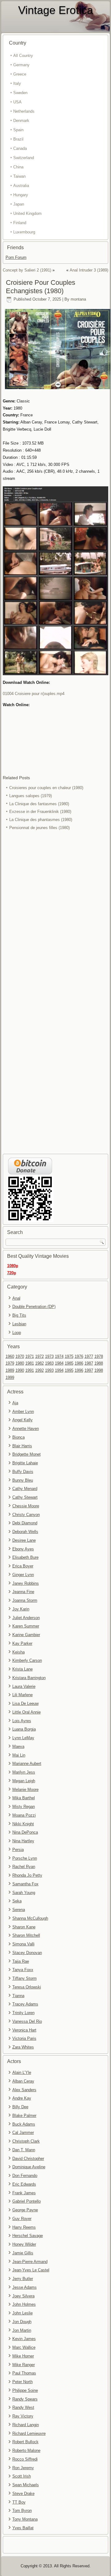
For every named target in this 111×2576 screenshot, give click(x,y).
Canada (20, 148)
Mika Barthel (24, 1798)
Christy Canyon (26, 1515)
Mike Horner (23, 2356)
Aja (15, 1403)
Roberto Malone (26, 2450)
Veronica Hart (24, 2030)
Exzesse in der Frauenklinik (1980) (40, 812)
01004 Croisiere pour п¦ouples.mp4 (34, 694)
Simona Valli (23, 1944)
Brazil (18, 139)
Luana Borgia (24, 1729)
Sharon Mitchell (26, 1935)
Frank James (24, 2193)
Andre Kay (22, 2098)
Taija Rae (21, 1961)
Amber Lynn (23, 1412)
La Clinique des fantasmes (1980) (39, 804)
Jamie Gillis (23, 2253)
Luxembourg (24, 232)
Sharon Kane (24, 1927)
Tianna (18, 1996)
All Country (23, 56)
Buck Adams (24, 2124)
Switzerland (24, 158)
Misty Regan (24, 1807)
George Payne (25, 2210)
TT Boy (19, 2502)
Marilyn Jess (24, 1772)
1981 (30, 1363)
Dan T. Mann (24, 2150)
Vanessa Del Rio (27, 2021)
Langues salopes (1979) (31, 796)
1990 (20, 1370)
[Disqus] (56, 914)
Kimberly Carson (27, 1660)
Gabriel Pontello (27, 2201)
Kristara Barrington (29, 1678)
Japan (19, 204)
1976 (79, 1356)
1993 (49, 1370)
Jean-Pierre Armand (30, 2262)
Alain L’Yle (22, 2072)
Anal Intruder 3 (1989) (89, 270)
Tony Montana (25, 2519)
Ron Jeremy (23, 2468)
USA (17, 102)
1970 (20, 1356)
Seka (17, 1901)
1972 (39, 1356)
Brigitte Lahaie (25, 1463)
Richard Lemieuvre (29, 2433)
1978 (99, 1356)
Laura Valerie (24, 1686)
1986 (79, 1363)
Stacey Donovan (27, 1953)
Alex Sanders (24, 2090)
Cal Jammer (23, 2133)
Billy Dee (20, 2107)
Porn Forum (16, 257)
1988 (99, 1363)
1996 (79, 1370)
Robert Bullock (25, 2442)
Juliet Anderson (26, 1618)
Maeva (18, 1746)
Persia (18, 1850)
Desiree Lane (24, 1540)
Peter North (23, 2382)
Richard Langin (26, 2425)
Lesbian (19, 1324)
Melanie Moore (25, 1790)
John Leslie (23, 2313)
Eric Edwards (24, 2184)
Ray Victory (23, 2416)
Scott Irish (22, 2476)
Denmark (21, 121)
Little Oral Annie (27, 1712)
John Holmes (24, 2304)
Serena (19, 1910)
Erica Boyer (23, 1566)
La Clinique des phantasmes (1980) (41, 820)
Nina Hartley (23, 1841)
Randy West (23, 2407)
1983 (49, 1363)
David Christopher (28, 2159)
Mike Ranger (24, 2365)
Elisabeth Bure (25, 1557)
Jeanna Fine (23, 1592)
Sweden (20, 93)
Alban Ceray (23, 2081)
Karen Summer (26, 1626)
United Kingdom (27, 213)
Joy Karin (21, 1609)
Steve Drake (23, 2493)
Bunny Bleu (23, 1480)
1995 (69, 1370)
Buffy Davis (23, 1472)
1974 (59, 1356)
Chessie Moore (26, 1506)
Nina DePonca (25, 1832)
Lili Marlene (23, 1695)
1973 (49, 1356)
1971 (30, 1356)
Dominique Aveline (29, 2167)
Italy (17, 83)
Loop (17, 1333)
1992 (39, 1370)
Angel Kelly (23, 1420)
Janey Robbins (26, 1583)
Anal (16, 1298)
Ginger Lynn (23, 1575)
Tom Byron (22, 2511)
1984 (59, 1363)
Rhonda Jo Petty (27, 1875)
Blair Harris (22, 1446)
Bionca (18, 1437)
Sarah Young (24, 1893)
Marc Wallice (24, 2347)
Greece (20, 74)
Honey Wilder (24, 2244)
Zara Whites (23, 2047)
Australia (21, 186)
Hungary (21, 195)
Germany (21, 65)
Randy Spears (25, 2399)
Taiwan (19, 176)
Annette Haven (26, 1429)
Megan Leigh (24, 1781)
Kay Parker (22, 1643)
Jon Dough (22, 2322)
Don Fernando (25, 2176)
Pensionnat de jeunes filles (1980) (39, 828)
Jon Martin (22, 2330)
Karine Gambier (26, 1635)
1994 (59, 1370)
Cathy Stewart (25, 1497)
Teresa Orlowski (27, 1987)
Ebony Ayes (23, 1549)
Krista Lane (23, 1669)
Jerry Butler (23, 2279)
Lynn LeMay (23, 1738)
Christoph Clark (26, 2141)
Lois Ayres (22, 1721)
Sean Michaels (26, 2485)
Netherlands (24, 111)
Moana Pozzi (24, 1815)
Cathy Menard (25, 1489)
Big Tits (19, 1315)
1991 (30, 1370)
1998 (99, 1370)
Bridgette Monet (27, 1454)
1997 (89, 1370)
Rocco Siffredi (25, 2459)
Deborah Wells (25, 1532)
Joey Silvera (23, 2296)
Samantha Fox (25, 1884)
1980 (20, 1363)
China (18, 167)
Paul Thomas (24, 2373)
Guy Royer (22, 2219)
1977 (89, 1356)
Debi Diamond (25, 1523)
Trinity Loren (23, 2013)
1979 (10, 1363)
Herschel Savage (28, 2236)
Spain (18, 130)
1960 (10, 1356)
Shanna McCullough (30, 1918)
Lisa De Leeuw (25, 1703)
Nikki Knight (23, 1824)
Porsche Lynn (25, 1858)
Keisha (18, 1652)
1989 (10, 1370)
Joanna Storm (25, 1600)
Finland (20, 223)
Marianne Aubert (27, 1764)
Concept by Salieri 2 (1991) (27, 270)
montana (78, 299)
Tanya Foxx (23, 1970)
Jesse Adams (25, 2287)
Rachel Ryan (24, 1867)
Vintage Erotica (56, 10)
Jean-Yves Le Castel (31, 2270)
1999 (10, 1377)
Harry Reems (24, 2227)
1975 (69, 1356)
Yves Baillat (23, 2528)
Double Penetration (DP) (34, 1307)
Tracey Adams (25, 2004)
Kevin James (24, 2339)
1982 (39, 1363)
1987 (89, 1363)
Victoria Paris (24, 2038)
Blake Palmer (24, 2116)
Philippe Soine (25, 2390)
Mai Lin (19, 1755)
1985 (69, 1363)
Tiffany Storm (25, 1978)
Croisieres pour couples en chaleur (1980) (46, 788)
